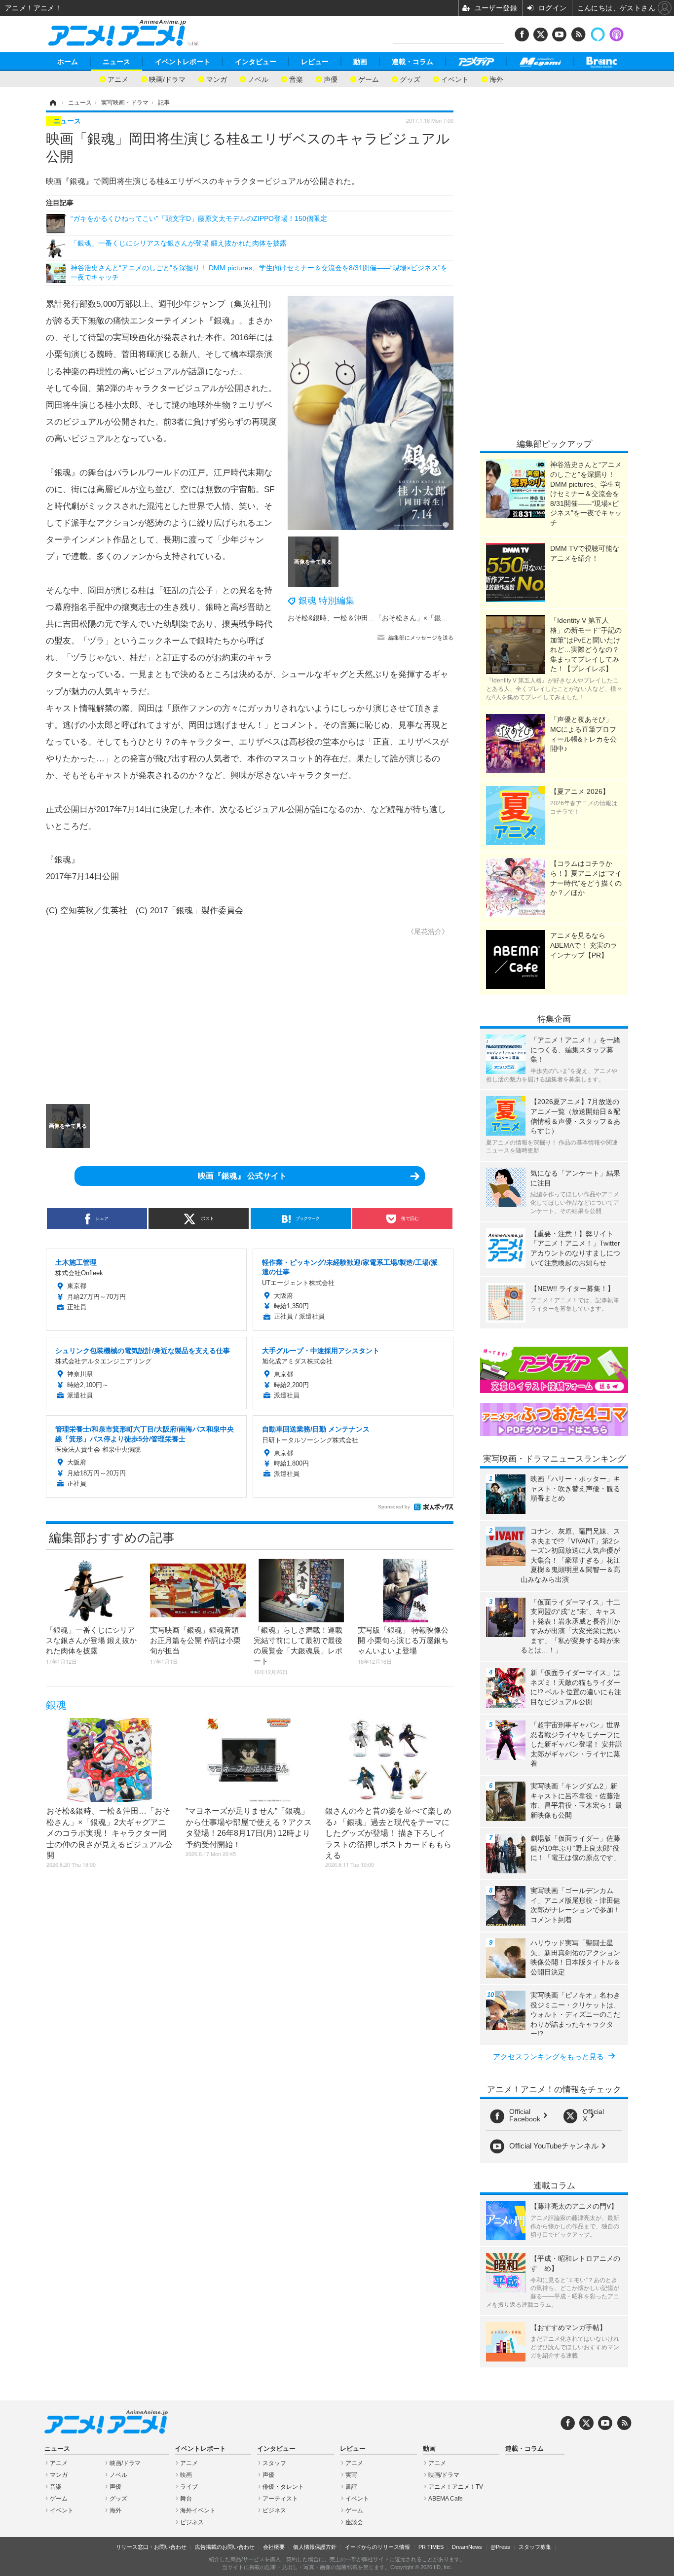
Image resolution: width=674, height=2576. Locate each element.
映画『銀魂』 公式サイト (242, 1176)
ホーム (68, 62)
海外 (496, 79)
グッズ (410, 79)
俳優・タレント (283, 2487)
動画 (360, 62)
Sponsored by (394, 1507)
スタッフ (274, 2463)
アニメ (118, 79)
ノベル (258, 79)
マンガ (217, 79)
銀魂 (56, 1705)
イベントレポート (183, 62)
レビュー (315, 62)
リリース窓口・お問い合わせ (151, 2547)
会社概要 (274, 2547)
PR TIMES (431, 2547)
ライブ (189, 2487)
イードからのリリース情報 (377, 2547)
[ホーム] (52, 103)
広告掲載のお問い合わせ (225, 2547)
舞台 (186, 2499)
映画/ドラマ (167, 79)
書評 (351, 2487)
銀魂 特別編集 (326, 601)
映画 (186, 2475)
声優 (331, 79)
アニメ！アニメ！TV (456, 2487)
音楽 (296, 79)
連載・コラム (412, 62)
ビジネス (192, 2522)
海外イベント (198, 2510)
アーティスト (280, 2499)
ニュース (116, 62)
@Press (500, 2547)
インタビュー (256, 62)
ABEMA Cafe (446, 2499)
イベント (455, 79)
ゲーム (369, 79)
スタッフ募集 (535, 2547)
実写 (351, 2475)
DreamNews (467, 2547)
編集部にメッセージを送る (421, 638)
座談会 (354, 2522)
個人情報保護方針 (315, 2547)
